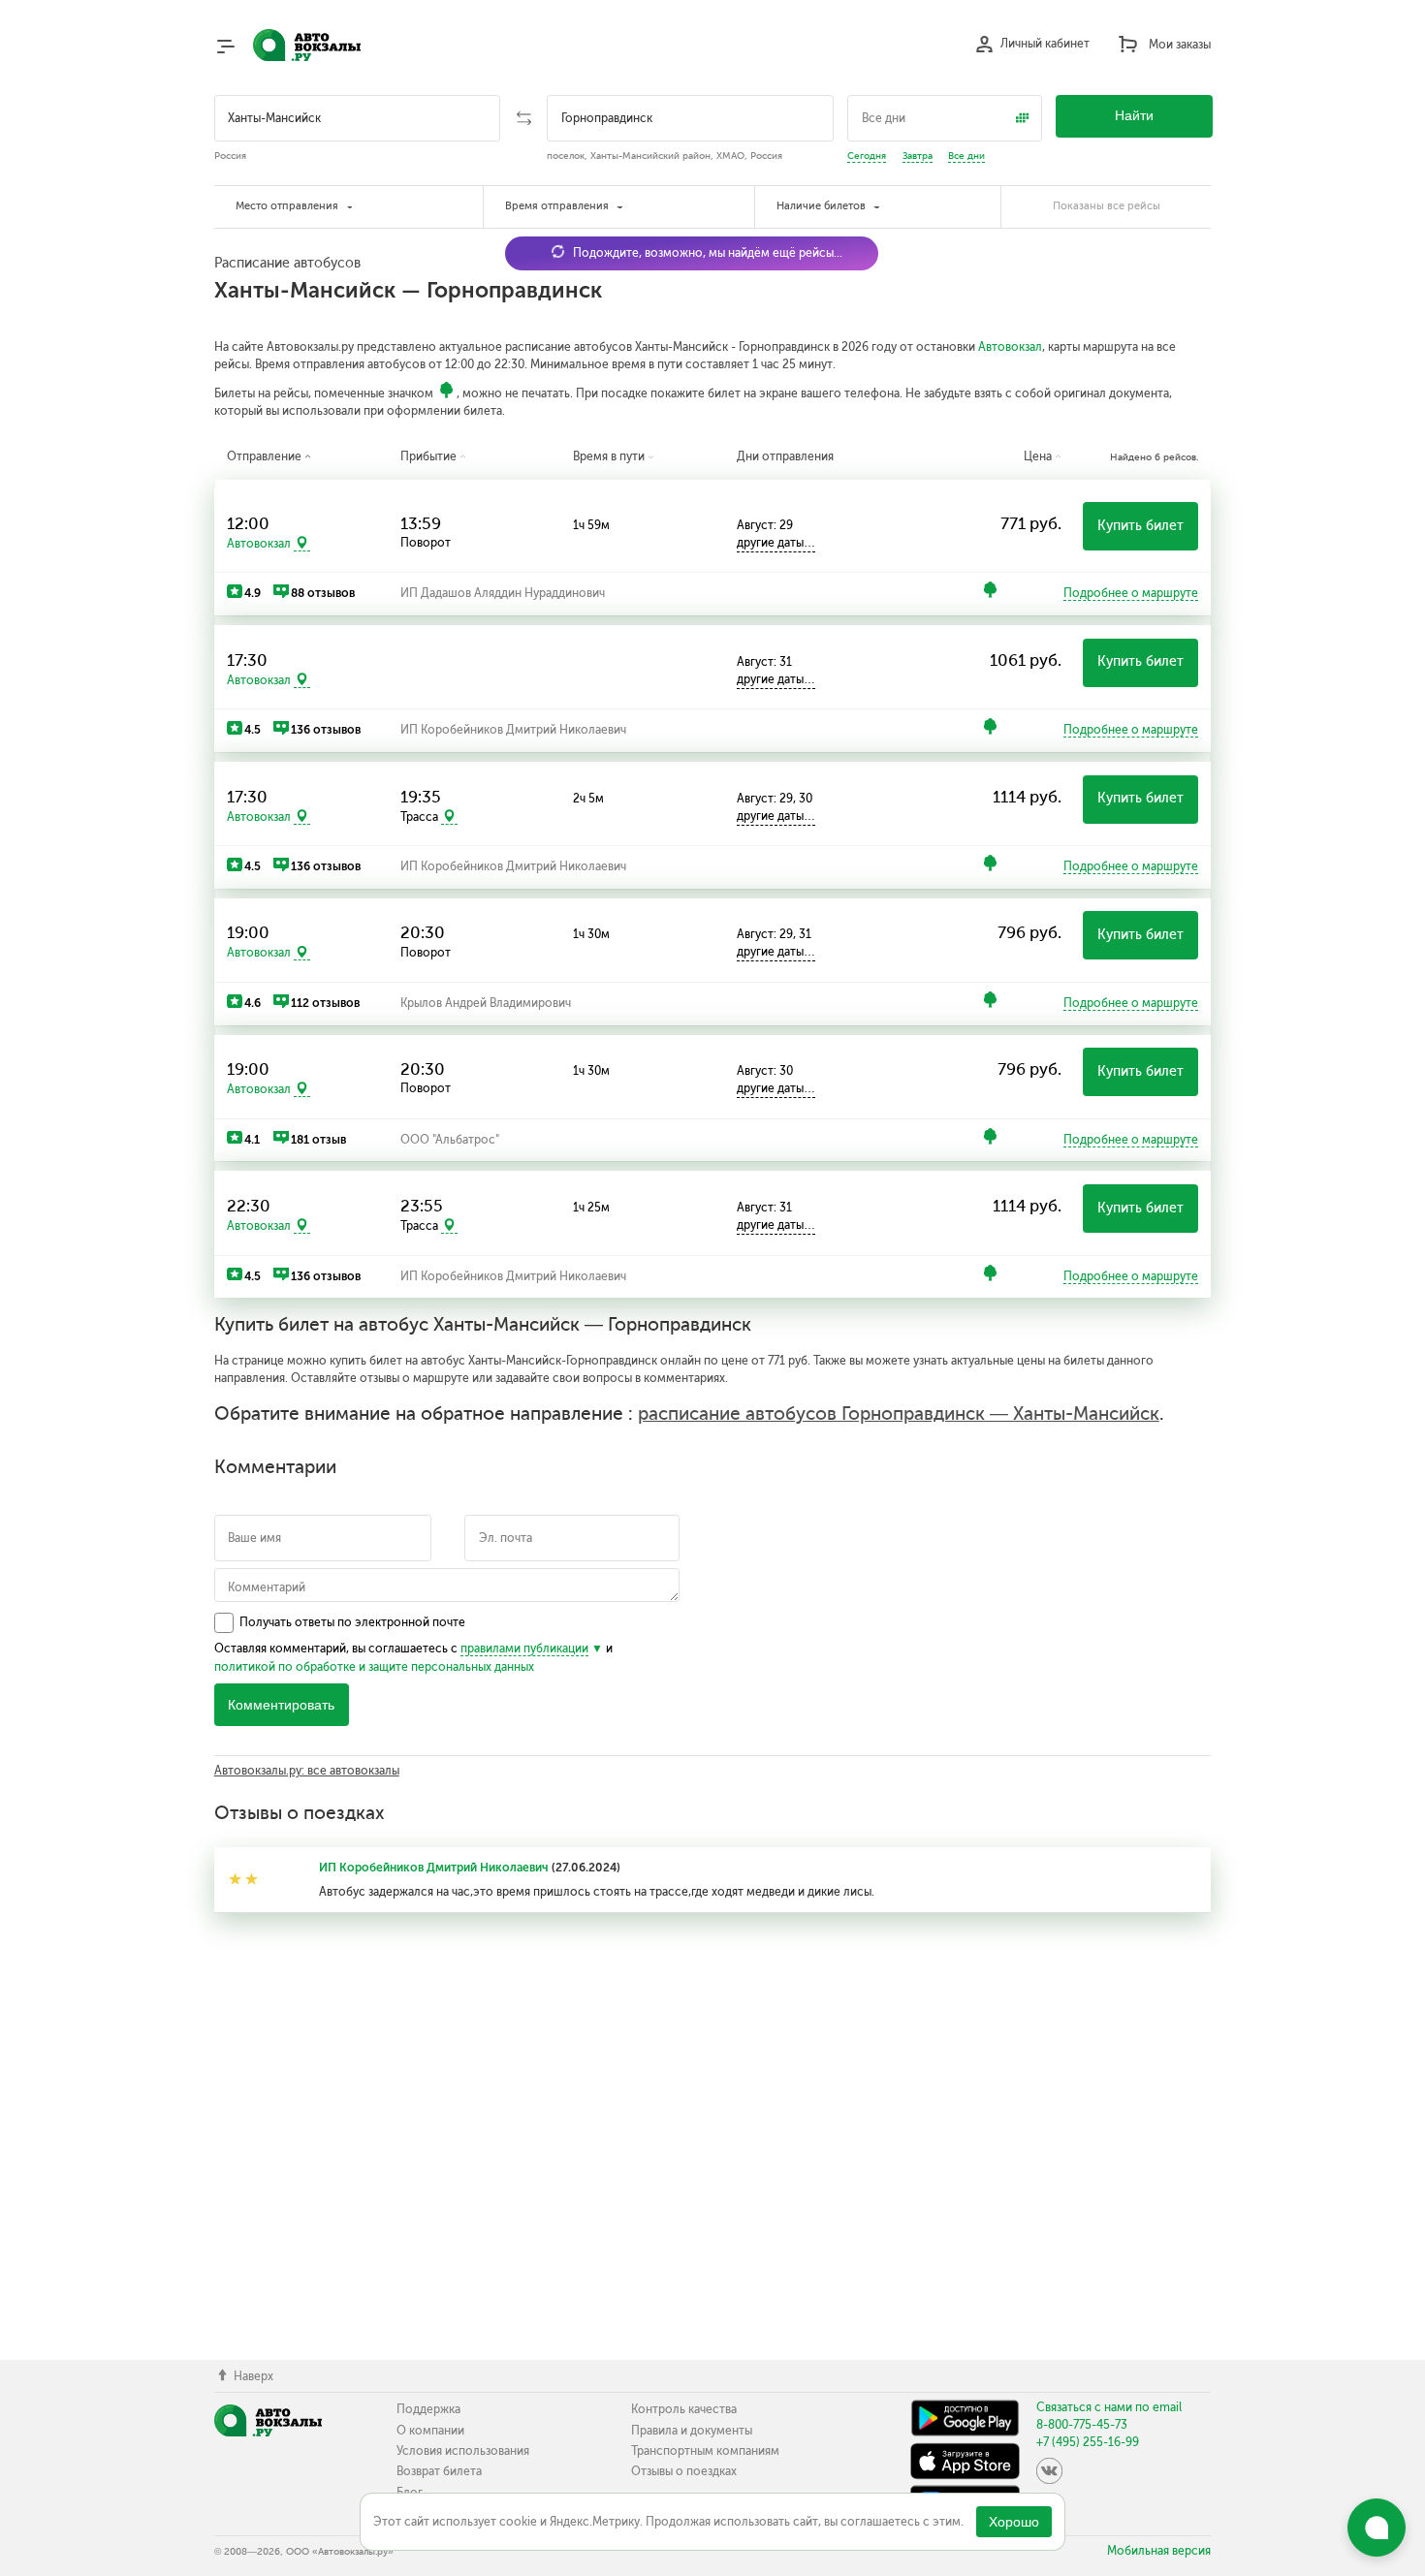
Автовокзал (1010, 347)
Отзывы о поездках (684, 2471)
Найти (1134, 116)
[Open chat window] (1377, 2528)
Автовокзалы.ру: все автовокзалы (307, 1771)
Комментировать (281, 1705)
